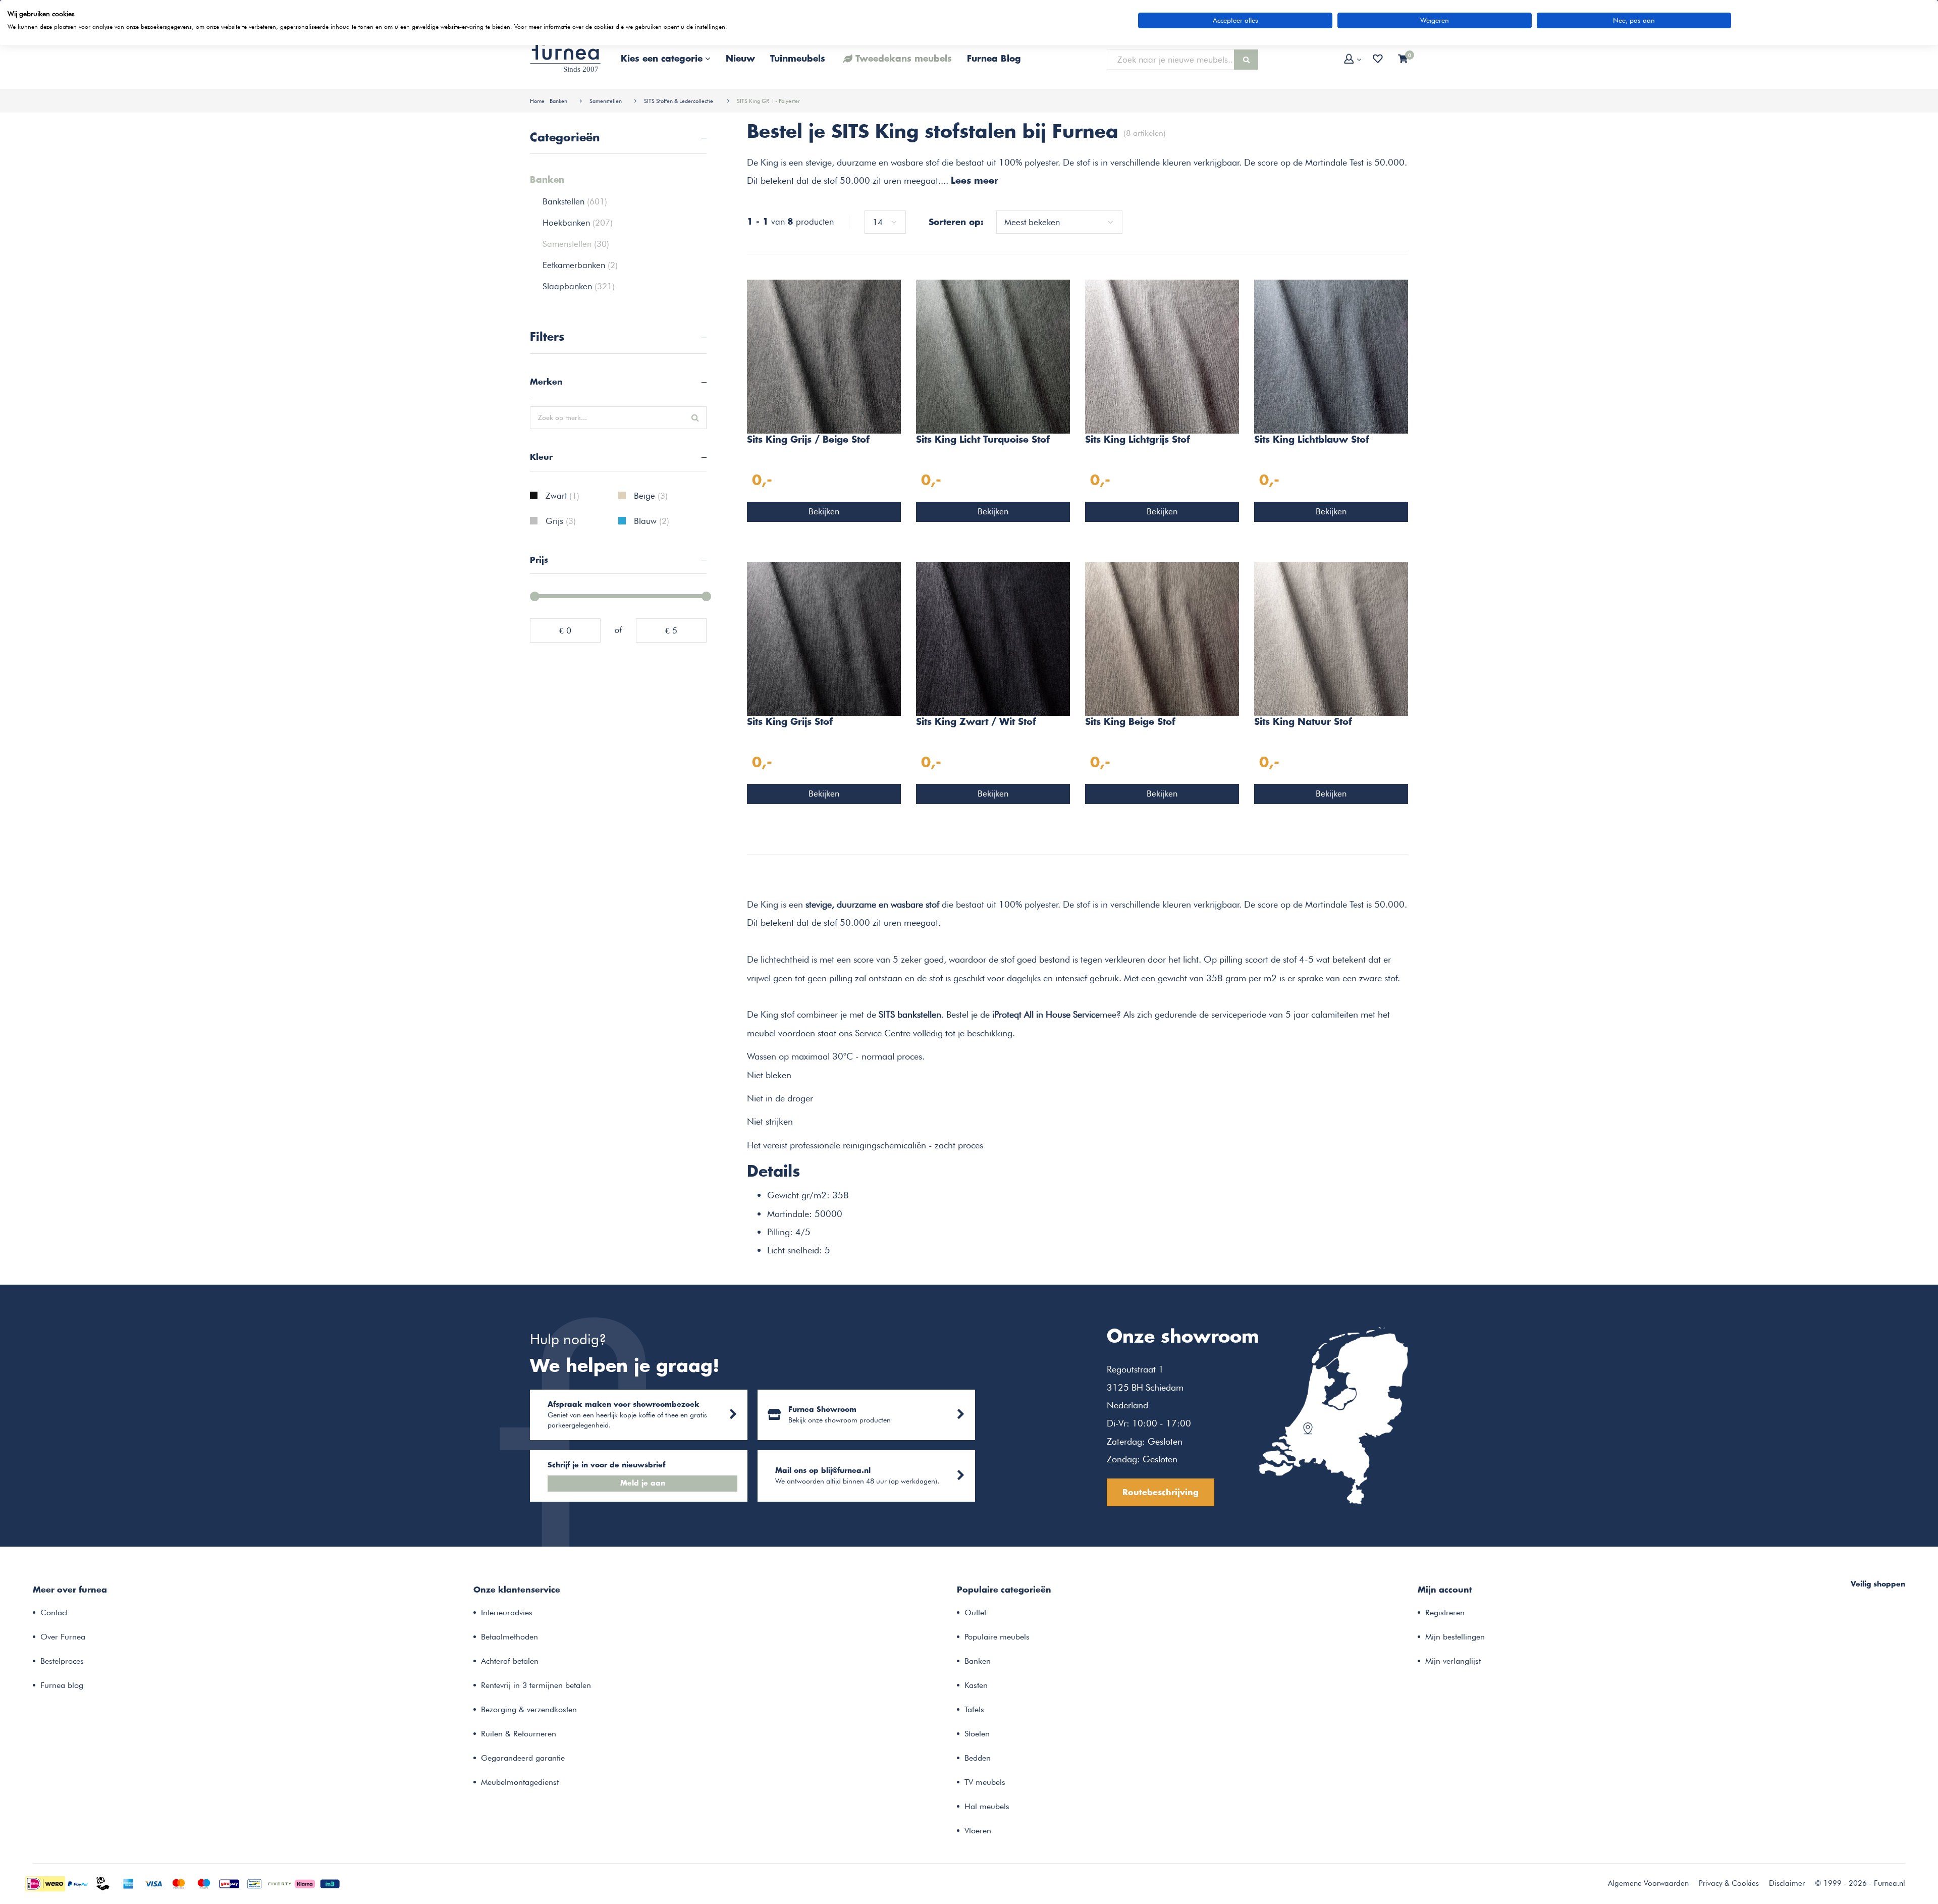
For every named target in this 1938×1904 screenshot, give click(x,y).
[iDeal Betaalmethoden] (45, 1883)
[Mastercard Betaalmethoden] (179, 1883)
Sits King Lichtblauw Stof (1312, 440)
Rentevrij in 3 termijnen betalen (536, 1685)
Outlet (975, 1612)
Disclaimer (1787, 1883)
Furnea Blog (994, 59)
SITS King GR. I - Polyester (768, 101)
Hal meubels (987, 1806)
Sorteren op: (956, 223)
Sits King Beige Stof (1130, 722)
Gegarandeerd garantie (523, 1758)
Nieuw (740, 59)
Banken (558, 101)
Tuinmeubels (798, 59)
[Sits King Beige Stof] (1162, 638)
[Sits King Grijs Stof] (824, 638)
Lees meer (975, 181)
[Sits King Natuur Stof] (1331, 638)
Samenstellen (606, 101)
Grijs (561, 521)
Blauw (652, 521)
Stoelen (977, 1734)
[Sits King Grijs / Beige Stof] (824, 355)
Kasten (976, 1685)
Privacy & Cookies (1729, 1883)
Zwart (562, 496)
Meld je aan (643, 1484)
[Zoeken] (1246, 60)
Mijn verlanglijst (1453, 1661)
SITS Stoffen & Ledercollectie (679, 101)
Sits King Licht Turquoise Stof (983, 440)
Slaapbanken (579, 286)
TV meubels (985, 1782)
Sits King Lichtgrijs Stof (1138, 440)
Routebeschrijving (1161, 1493)
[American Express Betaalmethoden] (128, 1883)
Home (537, 101)
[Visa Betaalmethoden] (153, 1883)
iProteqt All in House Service (1046, 1014)
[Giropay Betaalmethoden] (229, 1883)
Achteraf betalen (510, 1661)
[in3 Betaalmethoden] (330, 1883)
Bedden (978, 1758)
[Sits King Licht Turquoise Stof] (993, 355)
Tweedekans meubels (904, 59)
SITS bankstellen (910, 1014)
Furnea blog (62, 1685)
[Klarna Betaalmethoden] (305, 1883)
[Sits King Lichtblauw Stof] (1331, 355)
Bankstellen (575, 201)
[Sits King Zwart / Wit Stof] (993, 638)
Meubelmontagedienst (520, 1782)
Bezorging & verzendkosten (529, 1709)
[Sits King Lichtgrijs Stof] (1162, 355)
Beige (651, 496)
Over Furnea (63, 1637)
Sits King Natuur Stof (1303, 722)
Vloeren (978, 1831)
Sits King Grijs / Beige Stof (808, 440)
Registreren (1445, 1612)
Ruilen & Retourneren (519, 1734)
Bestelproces (62, 1661)
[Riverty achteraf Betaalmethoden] (280, 1883)
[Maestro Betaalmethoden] (204, 1883)
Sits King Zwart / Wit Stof (976, 722)
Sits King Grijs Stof (790, 722)
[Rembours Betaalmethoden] (103, 1883)
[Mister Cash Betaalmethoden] (254, 1883)
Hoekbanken (578, 223)
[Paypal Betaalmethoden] (78, 1883)
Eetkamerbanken (580, 265)
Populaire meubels (997, 1637)
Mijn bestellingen (1455, 1637)
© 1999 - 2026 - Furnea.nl (1860, 1883)
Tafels (974, 1709)
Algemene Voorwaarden (1648, 1883)
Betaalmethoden (509, 1637)
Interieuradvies (507, 1612)
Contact (54, 1612)
